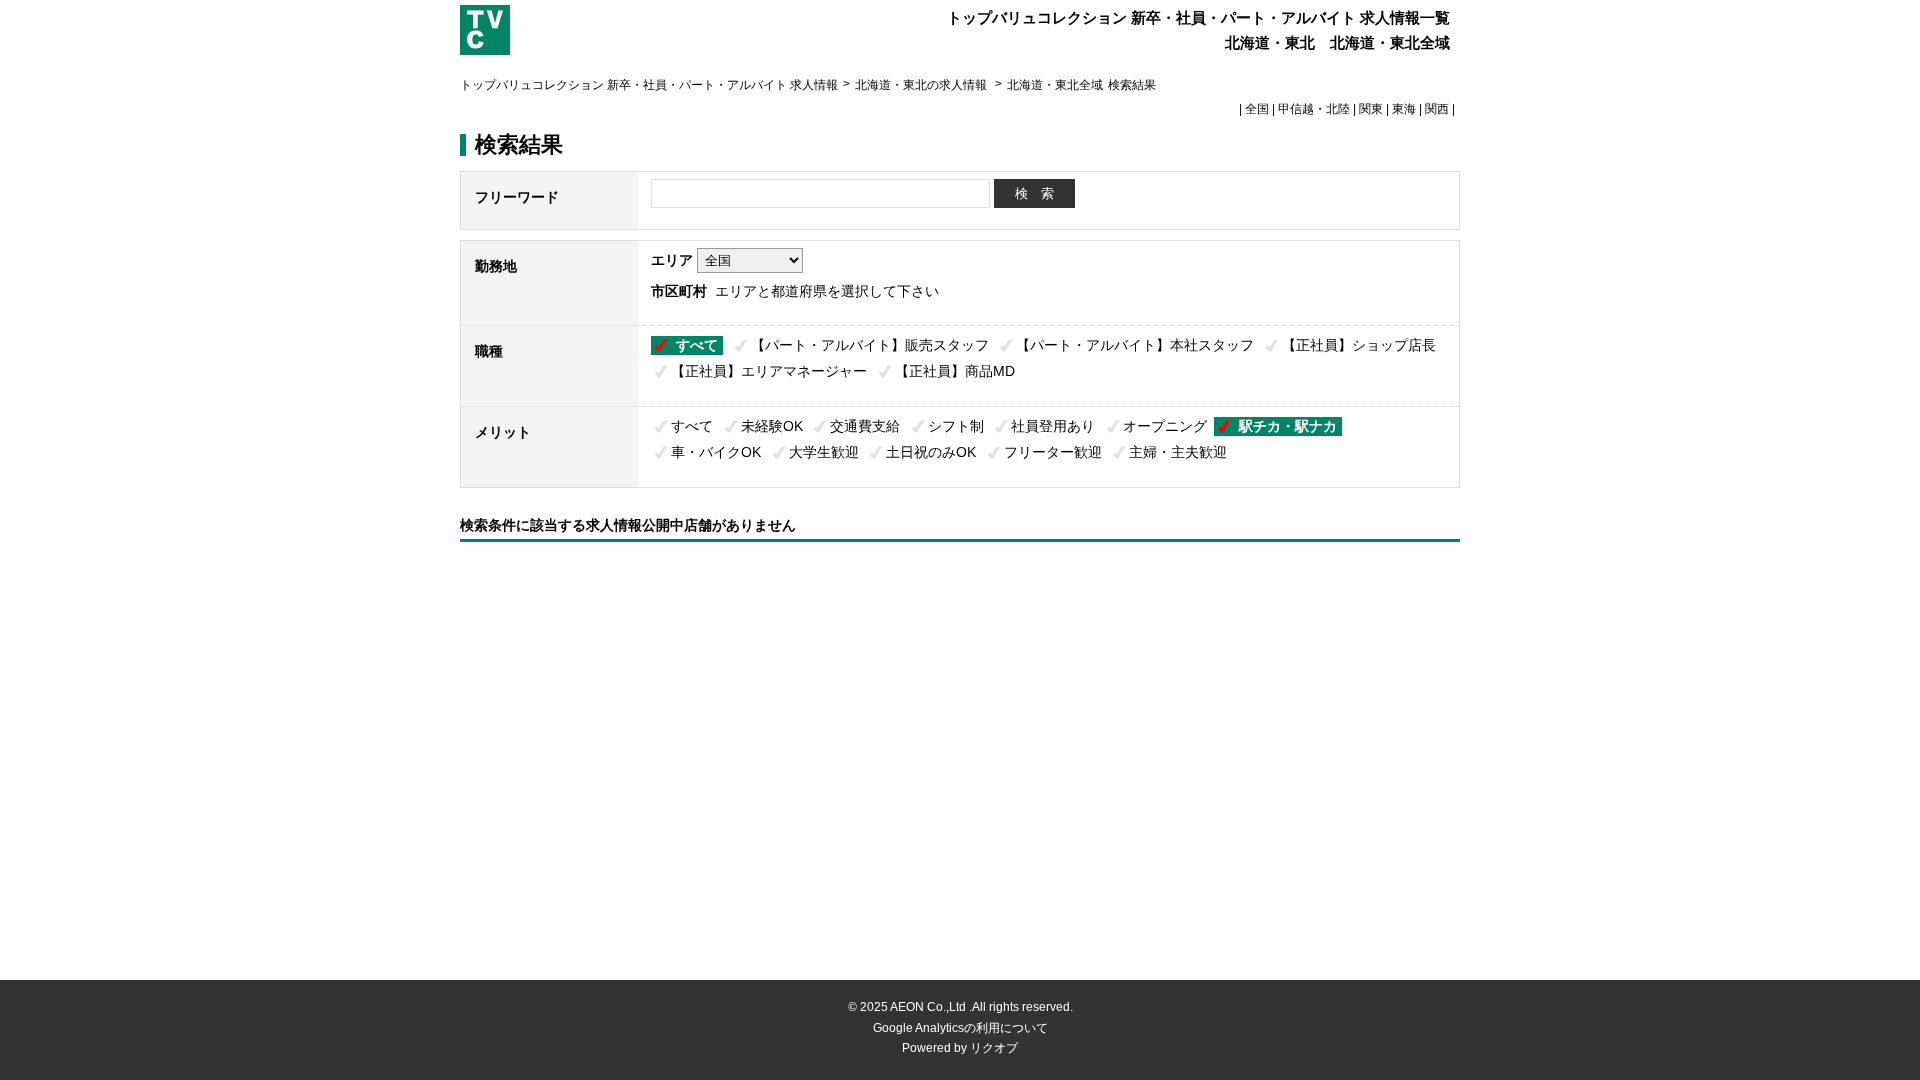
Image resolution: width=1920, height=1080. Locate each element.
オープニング (1165, 426)
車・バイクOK (716, 452)
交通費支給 (865, 426)
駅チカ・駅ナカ (1288, 426)
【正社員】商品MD (955, 371)
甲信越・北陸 (1314, 109)
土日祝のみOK (931, 452)
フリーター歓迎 (1053, 452)
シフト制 (956, 426)
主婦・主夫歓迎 (1178, 452)
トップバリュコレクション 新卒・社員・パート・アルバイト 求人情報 (649, 85)
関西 (1437, 109)
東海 (1404, 109)
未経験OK (772, 426)
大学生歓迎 (824, 452)
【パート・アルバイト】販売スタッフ (870, 345)
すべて (697, 345)
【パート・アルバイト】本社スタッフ (1135, 345)
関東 (1371, 109)
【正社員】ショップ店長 (1359, 345)
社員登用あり (1053, 426)
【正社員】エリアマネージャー (769, 371)
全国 (1257, 109)
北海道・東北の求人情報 (922, 85)
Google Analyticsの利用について (960, 1028)
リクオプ (994, 1048)
